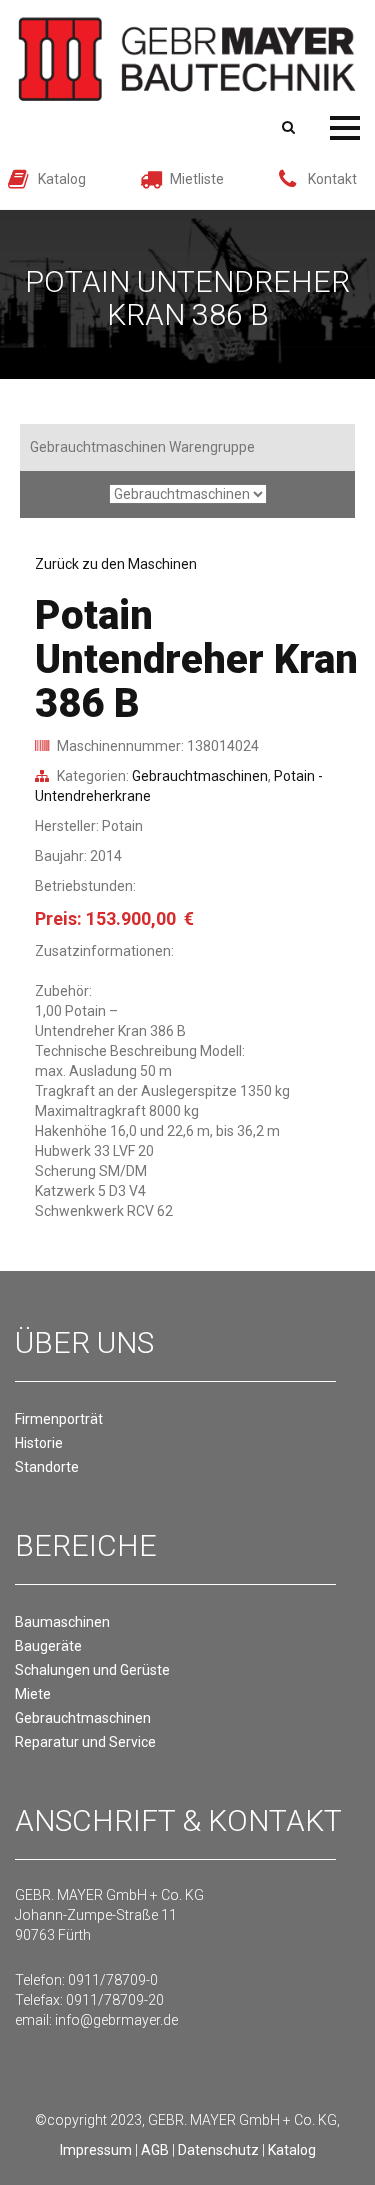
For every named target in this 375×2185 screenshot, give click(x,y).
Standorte (47, 1467)
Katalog (62, 179)
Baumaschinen (62, 1622)
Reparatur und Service (85, 1742)
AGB (155, 2150)
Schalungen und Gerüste (92, 1670)
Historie (39, 1443)
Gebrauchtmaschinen (200, 776)
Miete (33, 1694)
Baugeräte (48, 1646)
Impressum (96, 2150)
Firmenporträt (59, 1419)
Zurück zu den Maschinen (116, 564)
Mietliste (197, 179)
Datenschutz (218, 2150)
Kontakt (332, 179)
